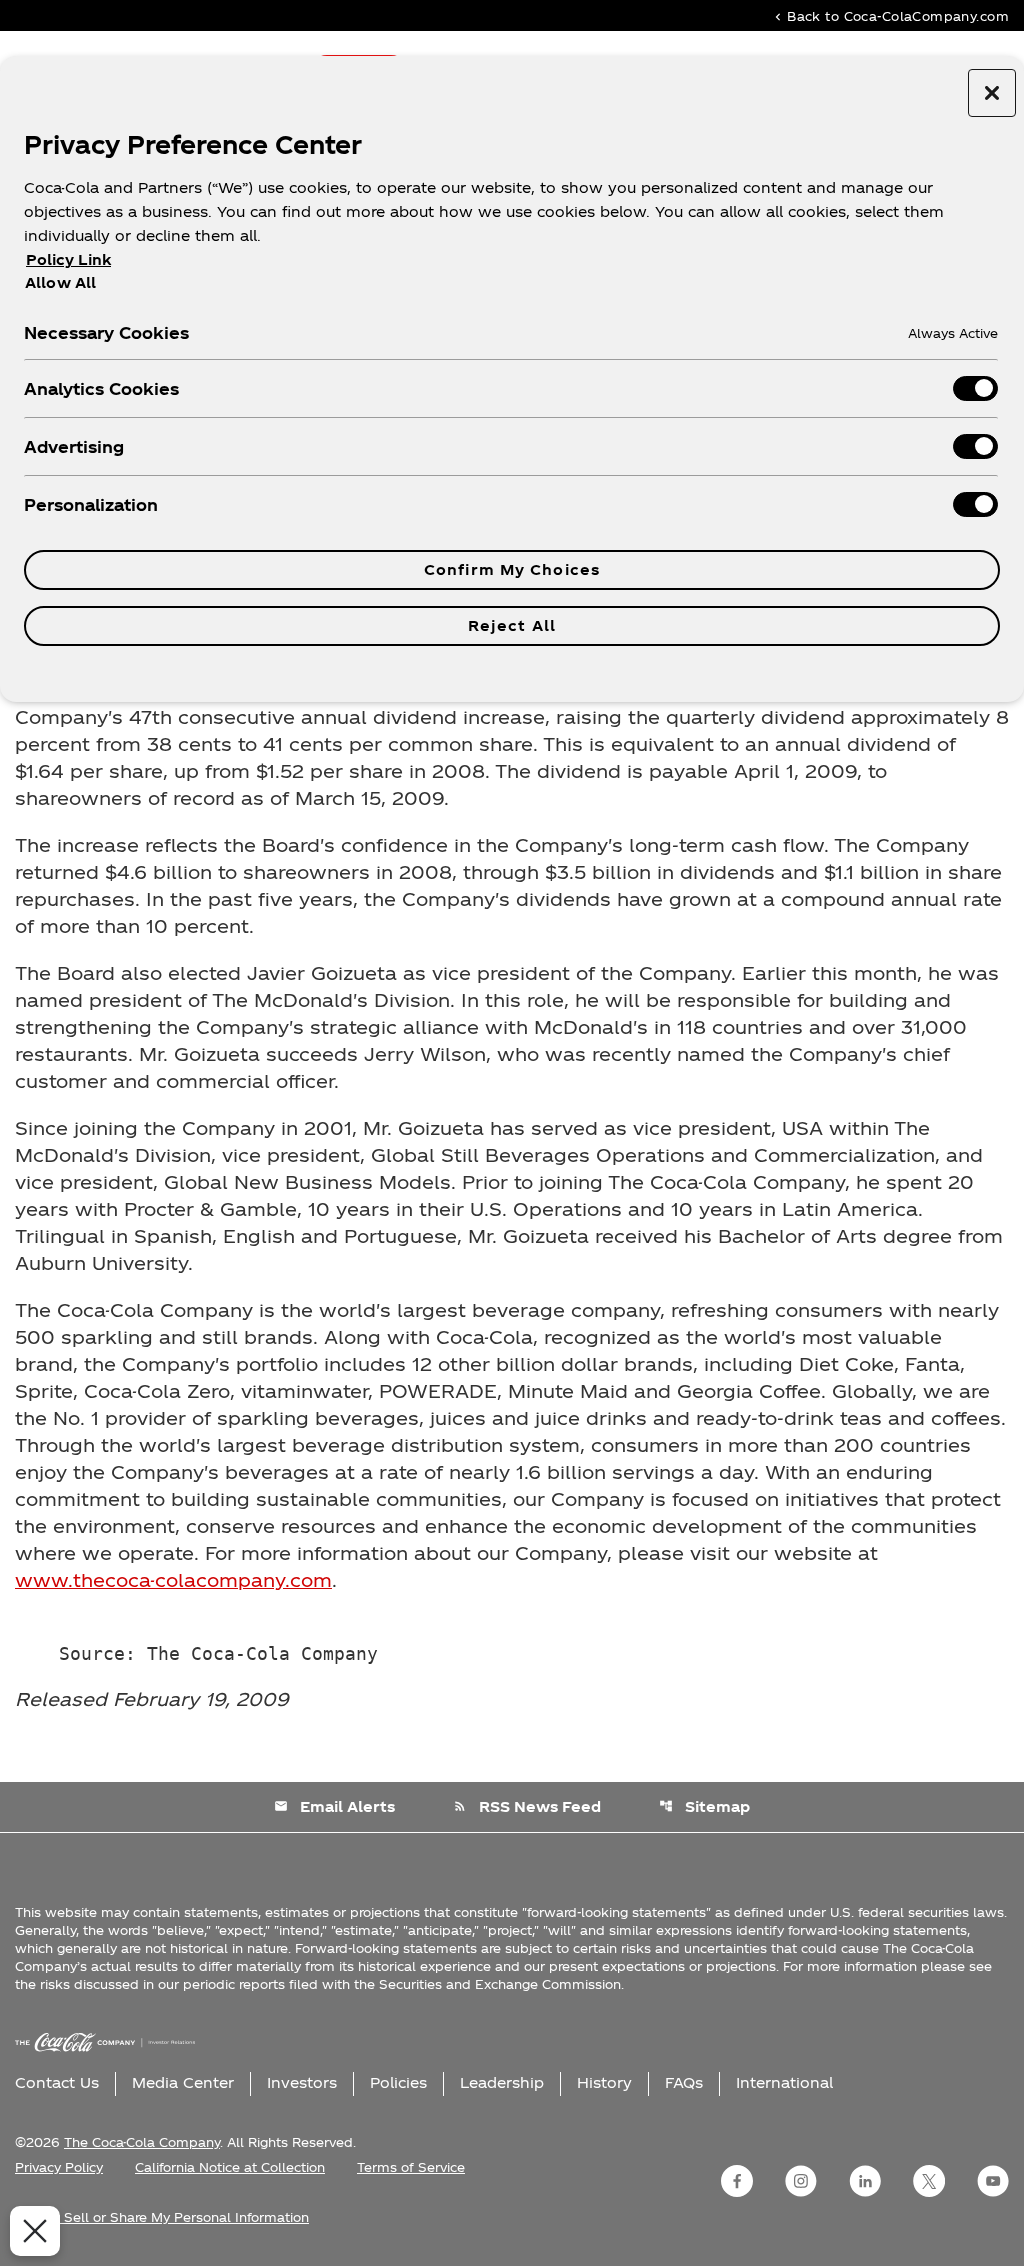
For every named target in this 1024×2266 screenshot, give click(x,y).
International (784, 2082)
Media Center (183, 2082)
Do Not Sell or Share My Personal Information (162, 2217)
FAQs (684, 2082)
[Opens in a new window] (737, 2181)
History (604, 2082)
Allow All (60, 282)
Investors (302, 2082)
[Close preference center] (992, 93)
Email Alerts (334, 1806)
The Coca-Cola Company (142, 2142)
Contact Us (57, 2082)
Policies (398, 2082)
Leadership (502, 2082)
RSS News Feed (527, 1806)
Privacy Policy (59, 2167)
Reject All (512, 625)
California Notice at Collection (230, 2167)
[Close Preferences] (35, 2231)
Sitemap (704, 1806)
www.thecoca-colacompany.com (173, 1579)
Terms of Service (411, 2167)
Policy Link (68, 259)
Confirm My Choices (512, 569)
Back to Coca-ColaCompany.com (890, 15)
